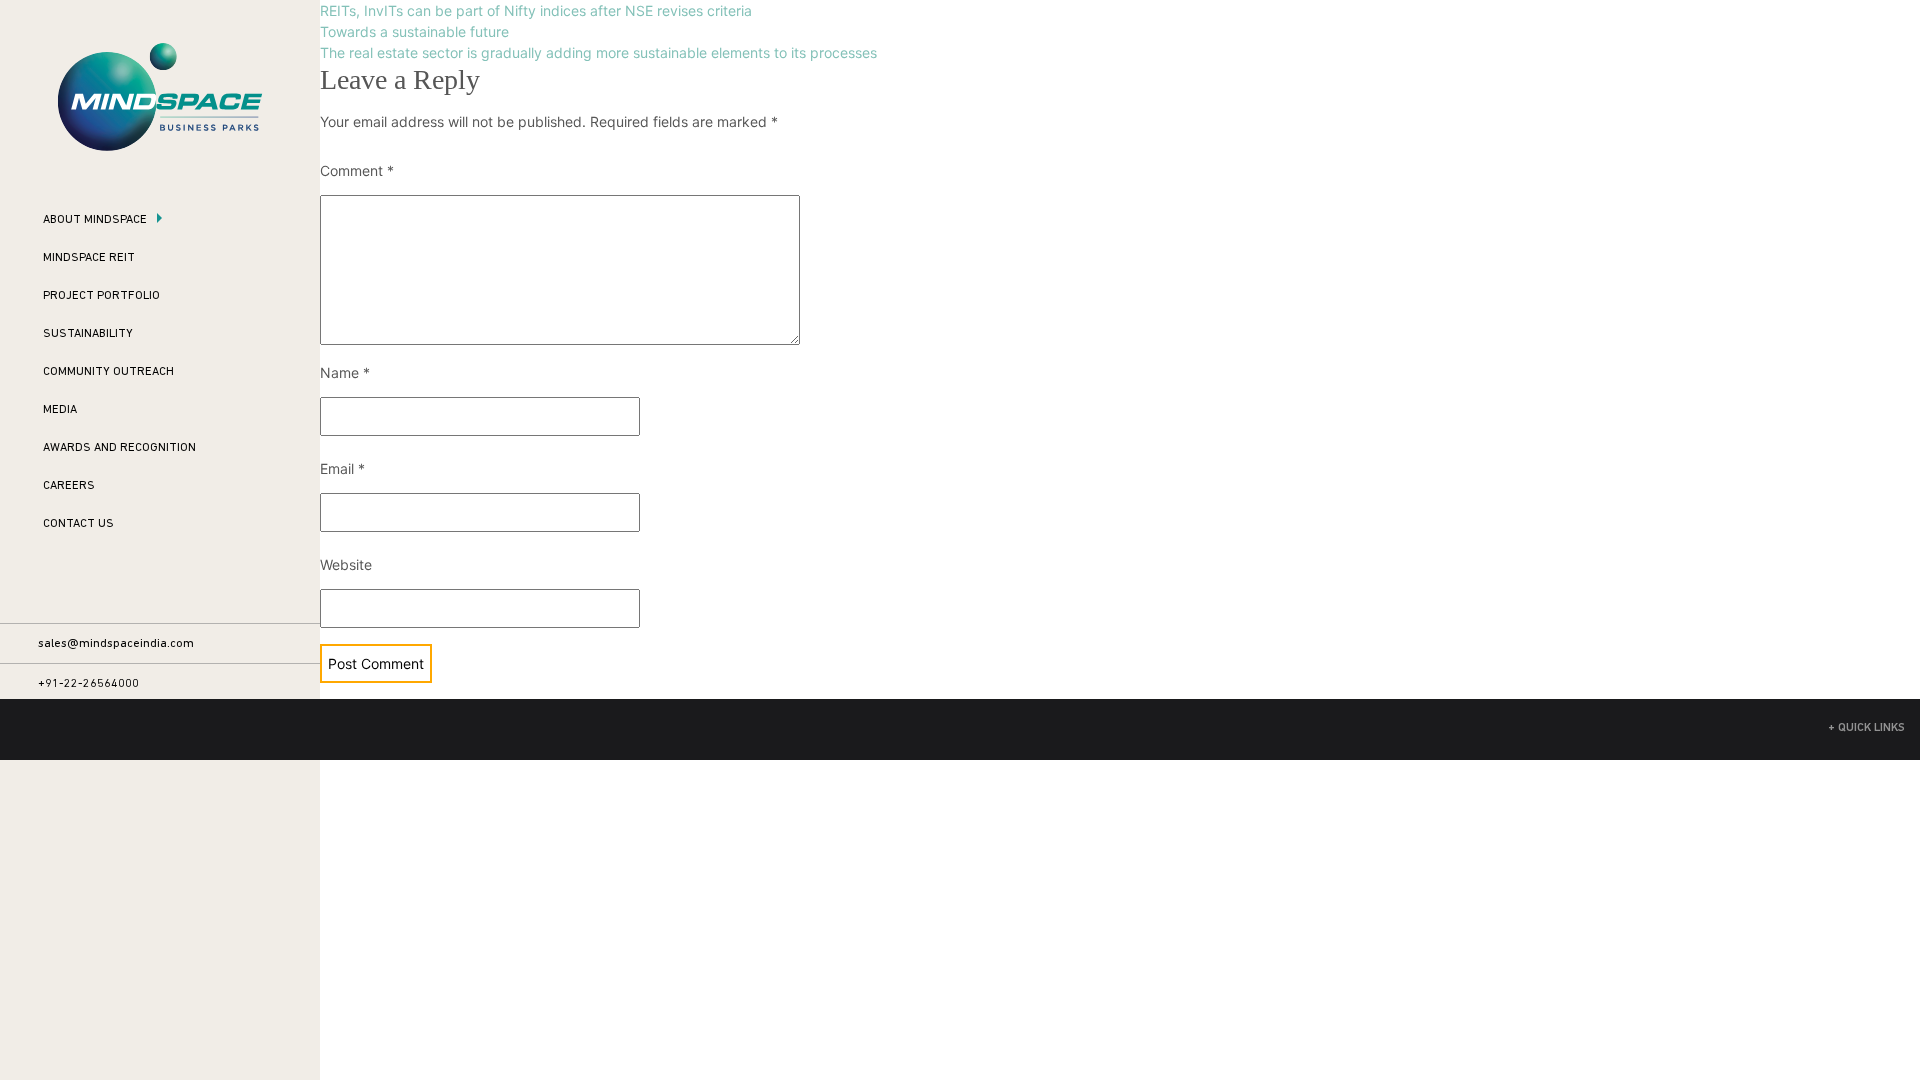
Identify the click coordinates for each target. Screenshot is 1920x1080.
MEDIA (60, 410)
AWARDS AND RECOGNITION (119, 448)
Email (342, 468)
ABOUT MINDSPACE (95, 220)
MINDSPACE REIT (89, 258)
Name (345, 372)
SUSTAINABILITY (88, 334)
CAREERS (69, 486)
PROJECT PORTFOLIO (101, 296)
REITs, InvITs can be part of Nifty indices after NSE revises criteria (536, 10)
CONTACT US (78, 524)
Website (346, 564)
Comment (357, 170)
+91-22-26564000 (88, 684)
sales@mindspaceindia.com (116, 644)
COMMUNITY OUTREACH (108, 372)
